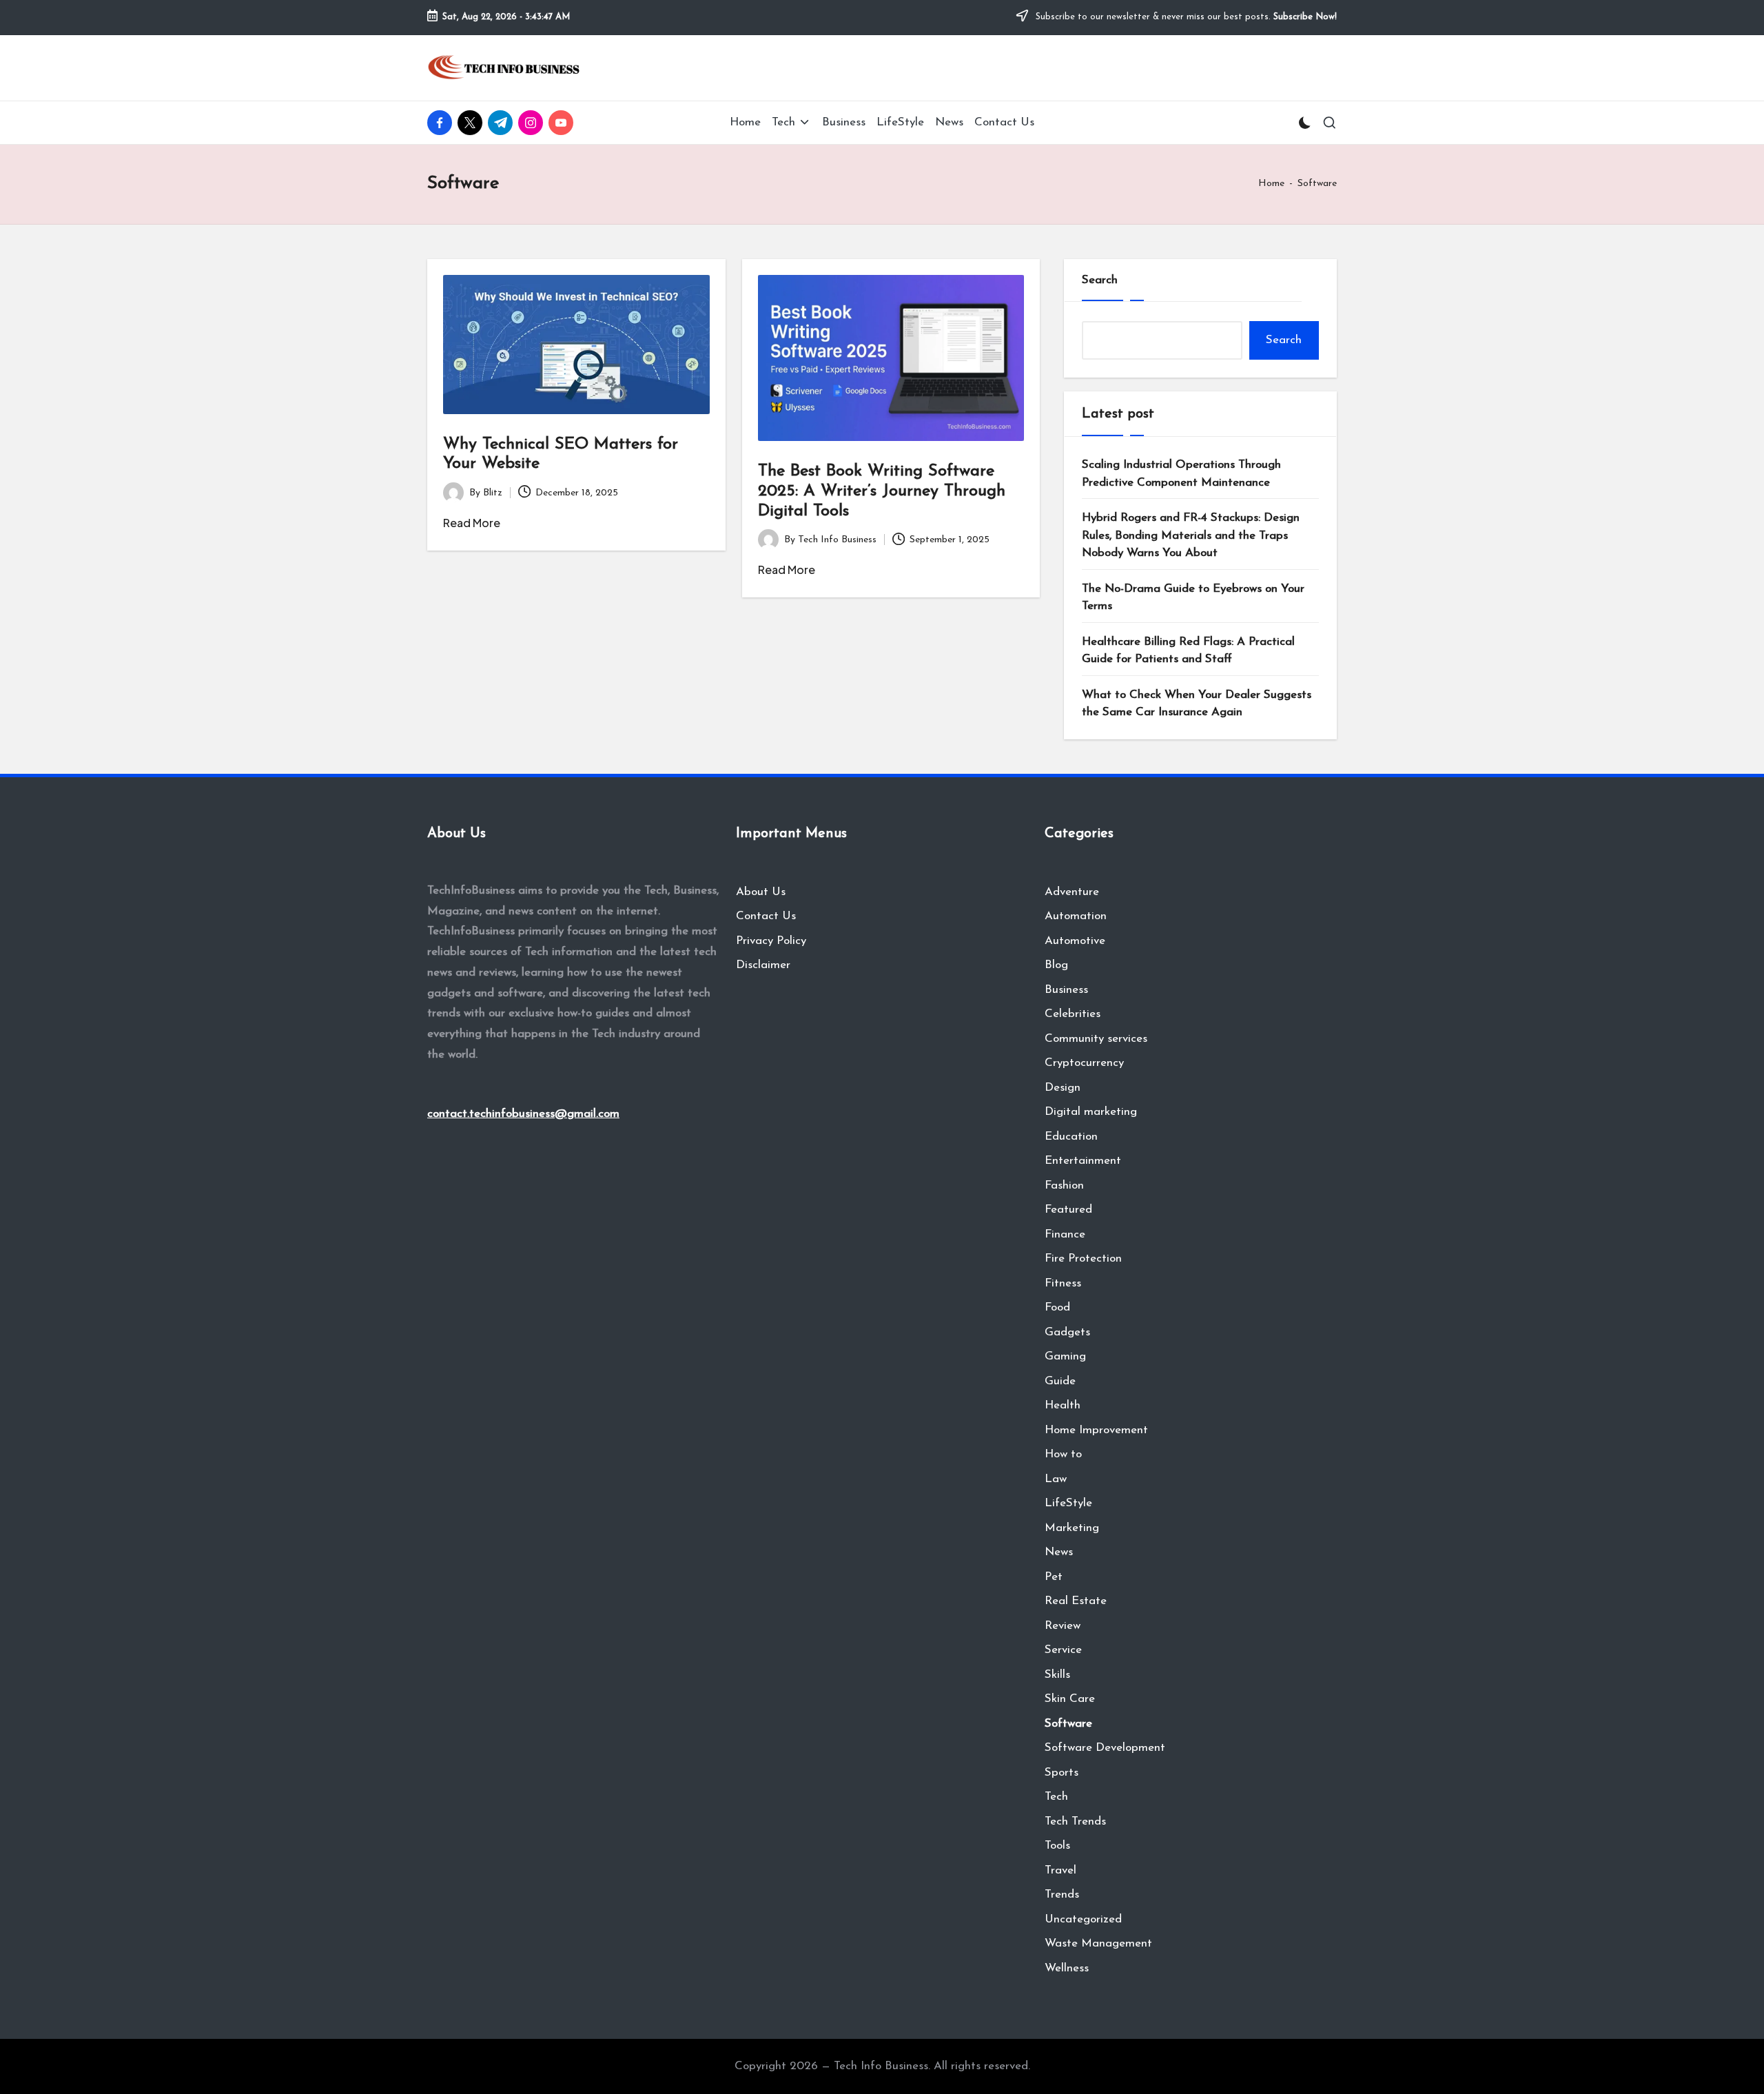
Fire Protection (1083, 1259)
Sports (1062, 1773)
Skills (1057, 1675)
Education (1071, 1137)
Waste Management (1098, 1943)
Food (1057, 1307)
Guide (1060, 1381)
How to (1063, 1454)
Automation (1076, 916)
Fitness (1063, 1283)
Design (1063, 1088)
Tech (1056, 1797)
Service (1063, 1650)
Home (1271, 184)
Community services (1096, 1039)
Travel (1060, 1870)
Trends (1062, 1895)
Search (1100, 280)
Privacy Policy (771, 941)
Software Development (1105, 1748)
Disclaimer (763, 965)
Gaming (1065, 1356)
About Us (761, 892)
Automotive (1075, 941)
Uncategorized (1083, 1919)
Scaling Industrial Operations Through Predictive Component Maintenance (1181, 474)
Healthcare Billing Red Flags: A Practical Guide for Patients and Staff (1188, 651)
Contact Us (766, 916)
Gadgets (1067, 1332)
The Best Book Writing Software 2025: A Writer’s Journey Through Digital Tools (882, 491)
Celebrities (1073, 1014)
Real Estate (1076, 1601)
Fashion (1064, 1185)
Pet (1054, 1577)
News (1059, 1552)
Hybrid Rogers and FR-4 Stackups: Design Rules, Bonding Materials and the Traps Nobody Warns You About (1191, 535)
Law (1056, 1479)
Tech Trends (1075, 1821)
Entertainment (1083, 1161)
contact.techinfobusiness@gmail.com (523, 1114)
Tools (1057, 1846)
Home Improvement (1096, 1430)
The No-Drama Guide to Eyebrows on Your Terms (1193, 598)
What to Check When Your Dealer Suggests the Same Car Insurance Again (1197, 704)
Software (1068, 1724)
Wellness (1067, 1968)
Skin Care (1070, 1699)
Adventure (1072, 892)
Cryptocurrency (1084, 1063)
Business (1066, 990)
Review (1063, 1626)
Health (1063, 1405)
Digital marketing (1091, 1112)
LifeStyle (1068, 1503)
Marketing (1072, 1528)
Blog (1056, 965)
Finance (1065, 1234)
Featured (1068, 1210)
